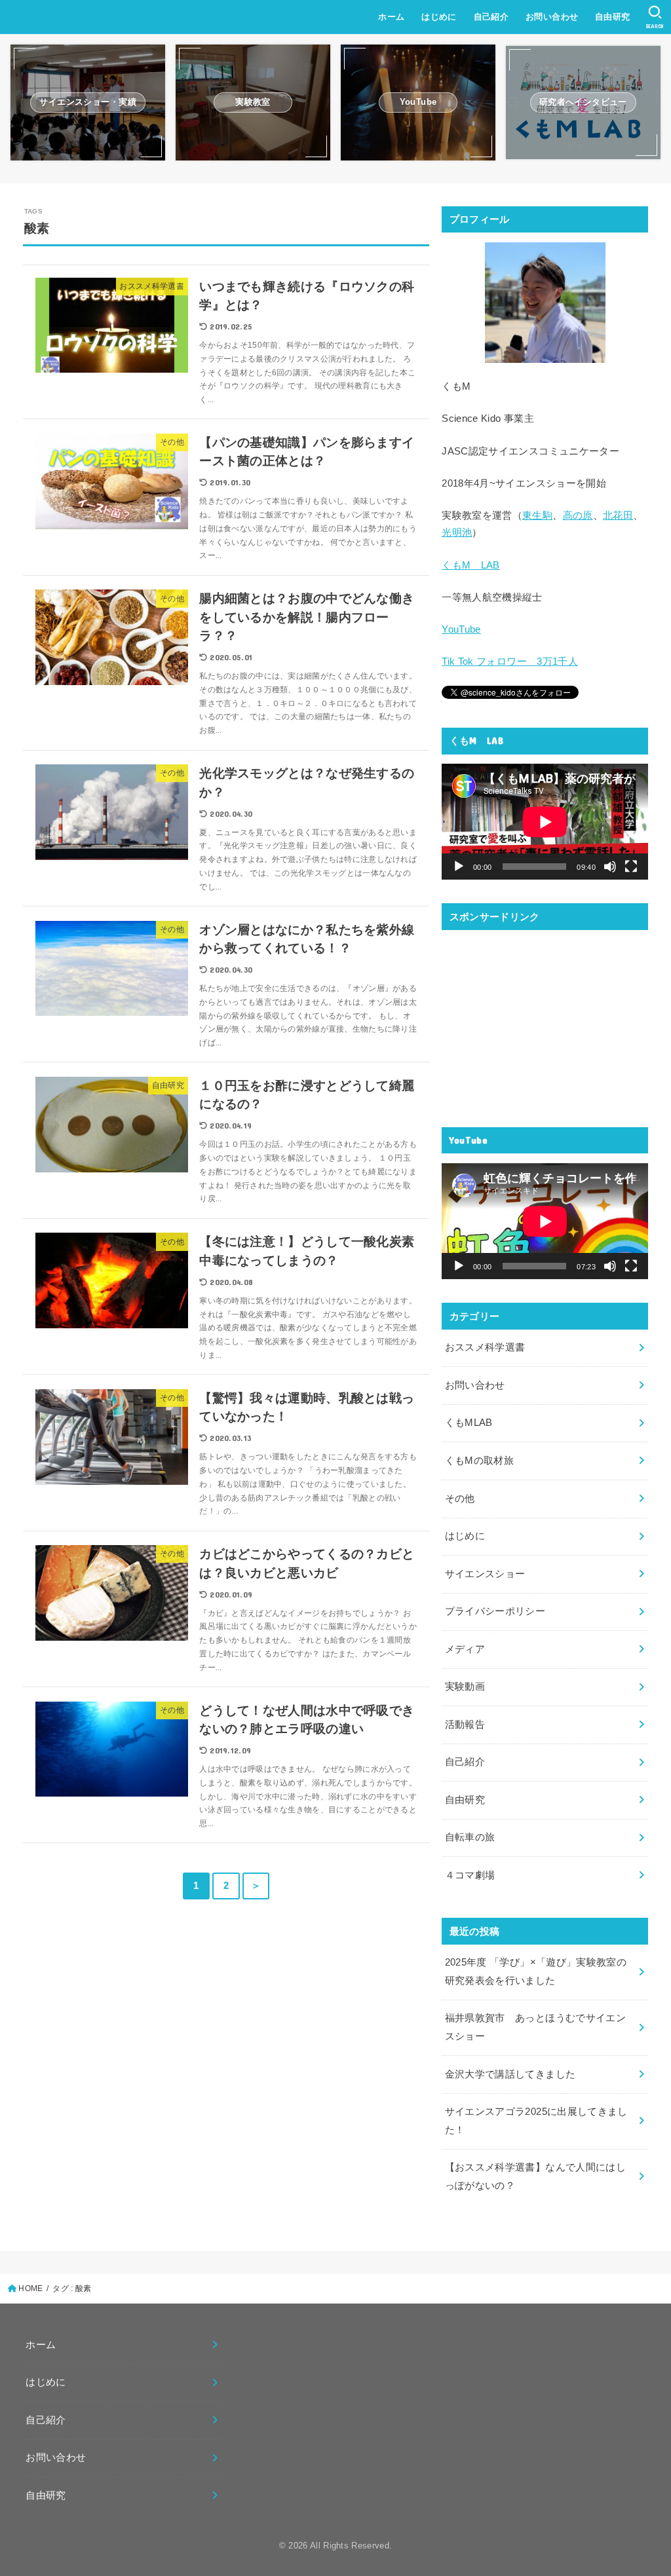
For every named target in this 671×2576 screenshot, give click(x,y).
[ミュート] (610, 867)
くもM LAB (471, 565)
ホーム (391, 17)
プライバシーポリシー (495, 1611)
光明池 (457, 532)
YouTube (461, 629)
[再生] (459, 867)
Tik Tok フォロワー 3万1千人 (510, 662)
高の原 (578, 515)
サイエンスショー (485, 1574)
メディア (465, 1649)
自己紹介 (491, 17)
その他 (460, 1499)
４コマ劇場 (470, 1875)
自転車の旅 (470, 1837)
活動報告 (465, 1725)
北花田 (618, 515)
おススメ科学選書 (485, 1347)
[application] (545, 822)
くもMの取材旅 (480, 1461)
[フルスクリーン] (631, 867)
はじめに (439, 17)
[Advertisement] (545, 1022)
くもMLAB (469, 1423)
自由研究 (613, 17)
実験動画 (465, 1687)
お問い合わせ (552, 17)
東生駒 (537, 515)
